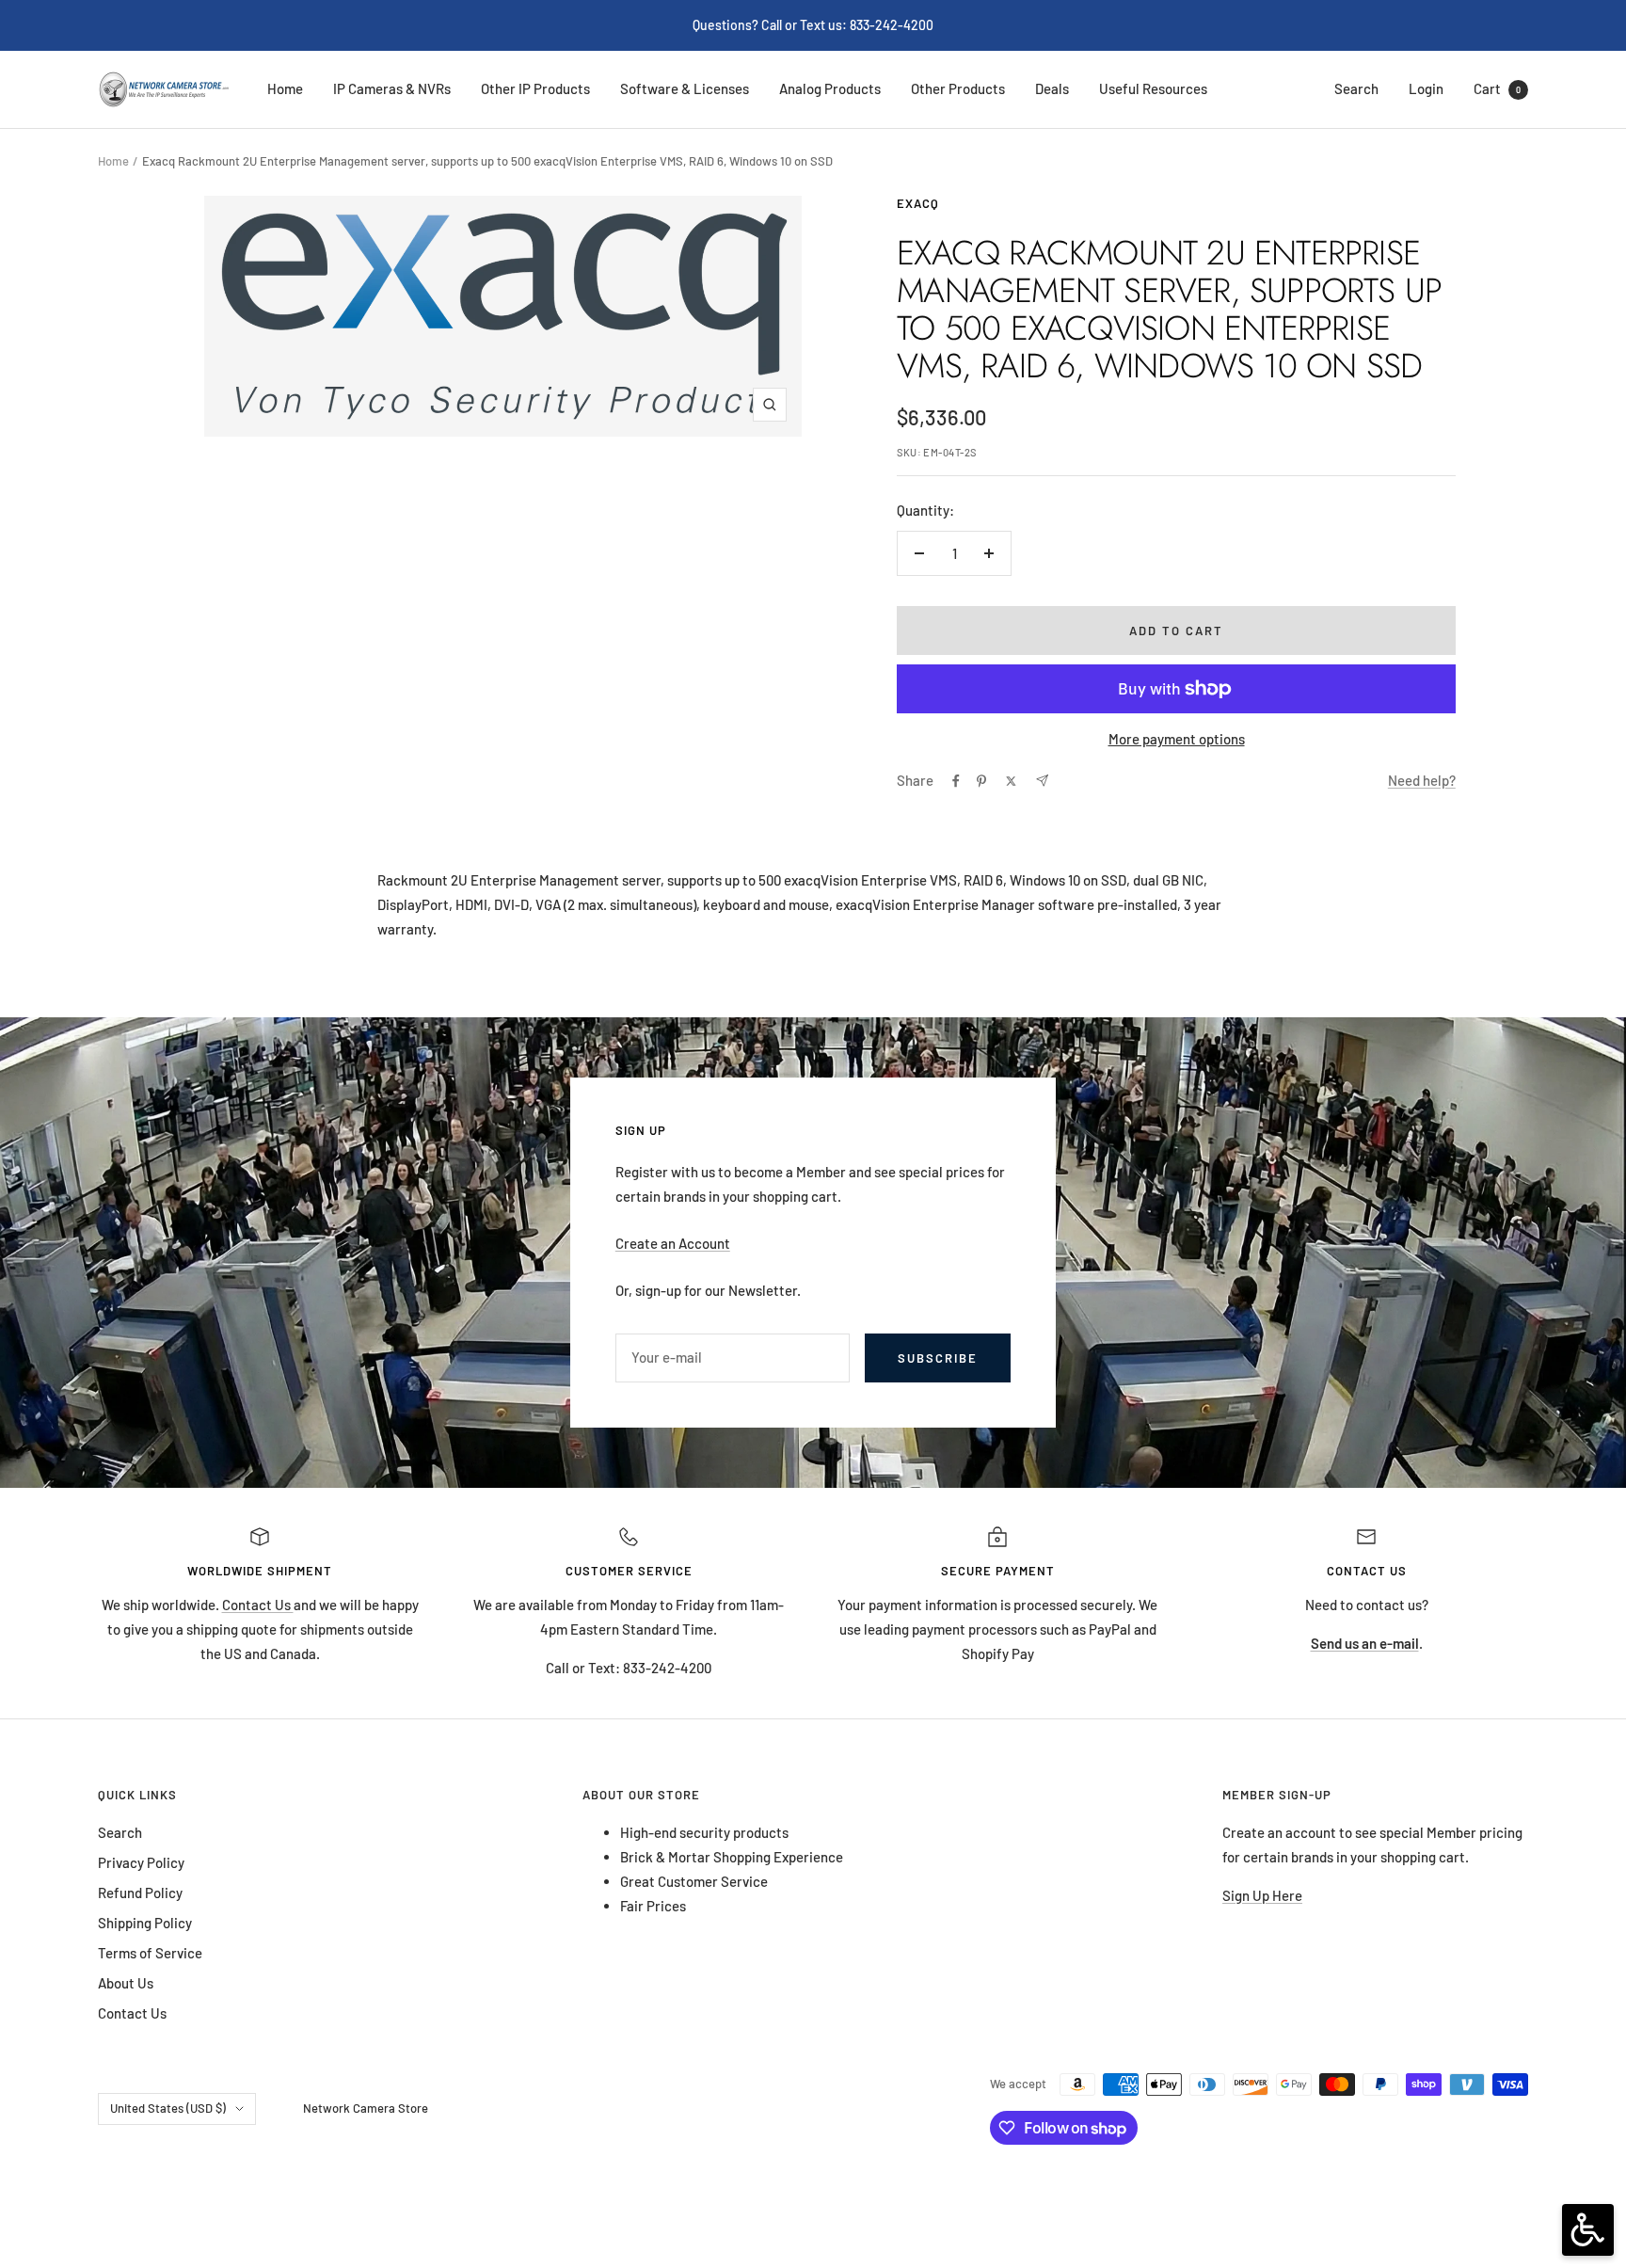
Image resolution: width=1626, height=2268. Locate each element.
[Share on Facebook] (956, 781)
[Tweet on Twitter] (1011, 781)
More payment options (1177, 739)
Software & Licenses (685, 88)
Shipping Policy (145, 1923)
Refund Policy (140, 1893)
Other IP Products (535, 88)
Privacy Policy (141, 1862)
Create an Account (673, 1243)
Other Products (958, 88)
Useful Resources (1153, 88)
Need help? (1422, 780)
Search (1356, 88)
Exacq (918, 203)
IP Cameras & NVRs (392, 88)
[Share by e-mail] (1042, 781)
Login (1426, 88)
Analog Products (830, 88)
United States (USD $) (168, 2108)
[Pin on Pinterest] (981, 781)
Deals (1052, 88)
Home (285, 88)
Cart (1497, 88)
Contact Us (258, 1605)
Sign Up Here (1262, 1895)
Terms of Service (150, 1953)
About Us (126, 1983)
